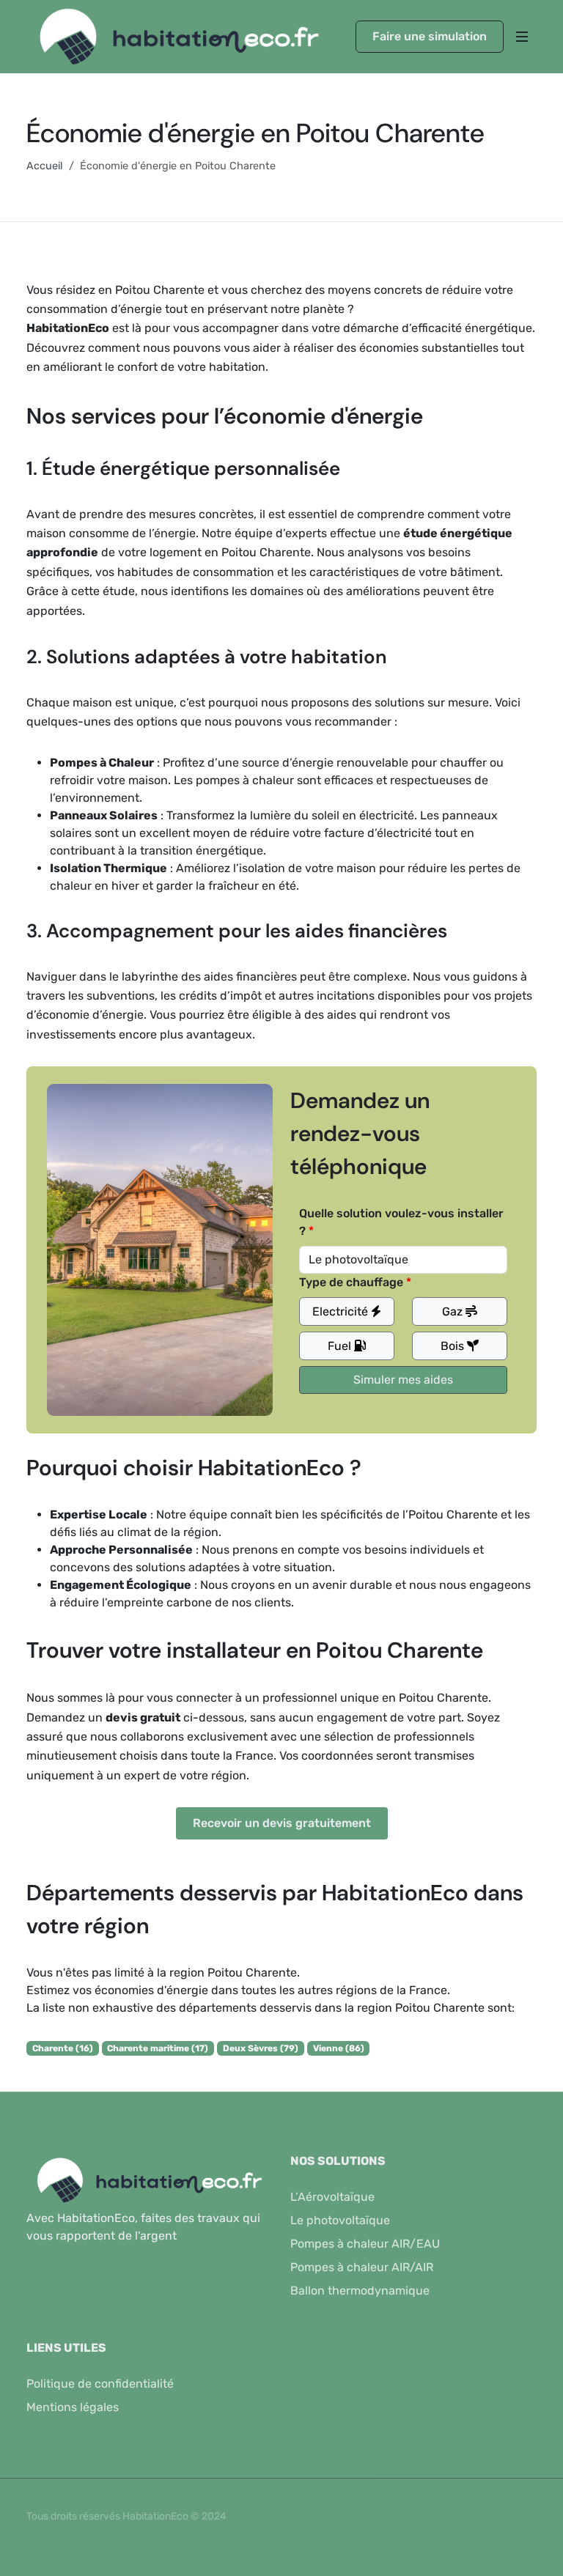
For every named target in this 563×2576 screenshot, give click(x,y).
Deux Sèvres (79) (261, 2048)
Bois (454, 1346)
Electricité (342, 1311)
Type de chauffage (351, 1282)
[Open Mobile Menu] (522, 37)
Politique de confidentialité (100, 2384)
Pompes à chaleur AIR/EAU (365, 2244)
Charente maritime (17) (158, 2048)
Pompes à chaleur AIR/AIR (362, 2267)
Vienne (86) (339, 2048)
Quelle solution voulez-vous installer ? (401, 1222)
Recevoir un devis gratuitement (282, 1823)
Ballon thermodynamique (360, 2291)
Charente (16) (63, 2048)
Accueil (45, 166)
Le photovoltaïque (340, 2220)
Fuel (341, 1346)
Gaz (454, 1311)
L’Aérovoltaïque (332, 2197)
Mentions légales (73, 2407)
